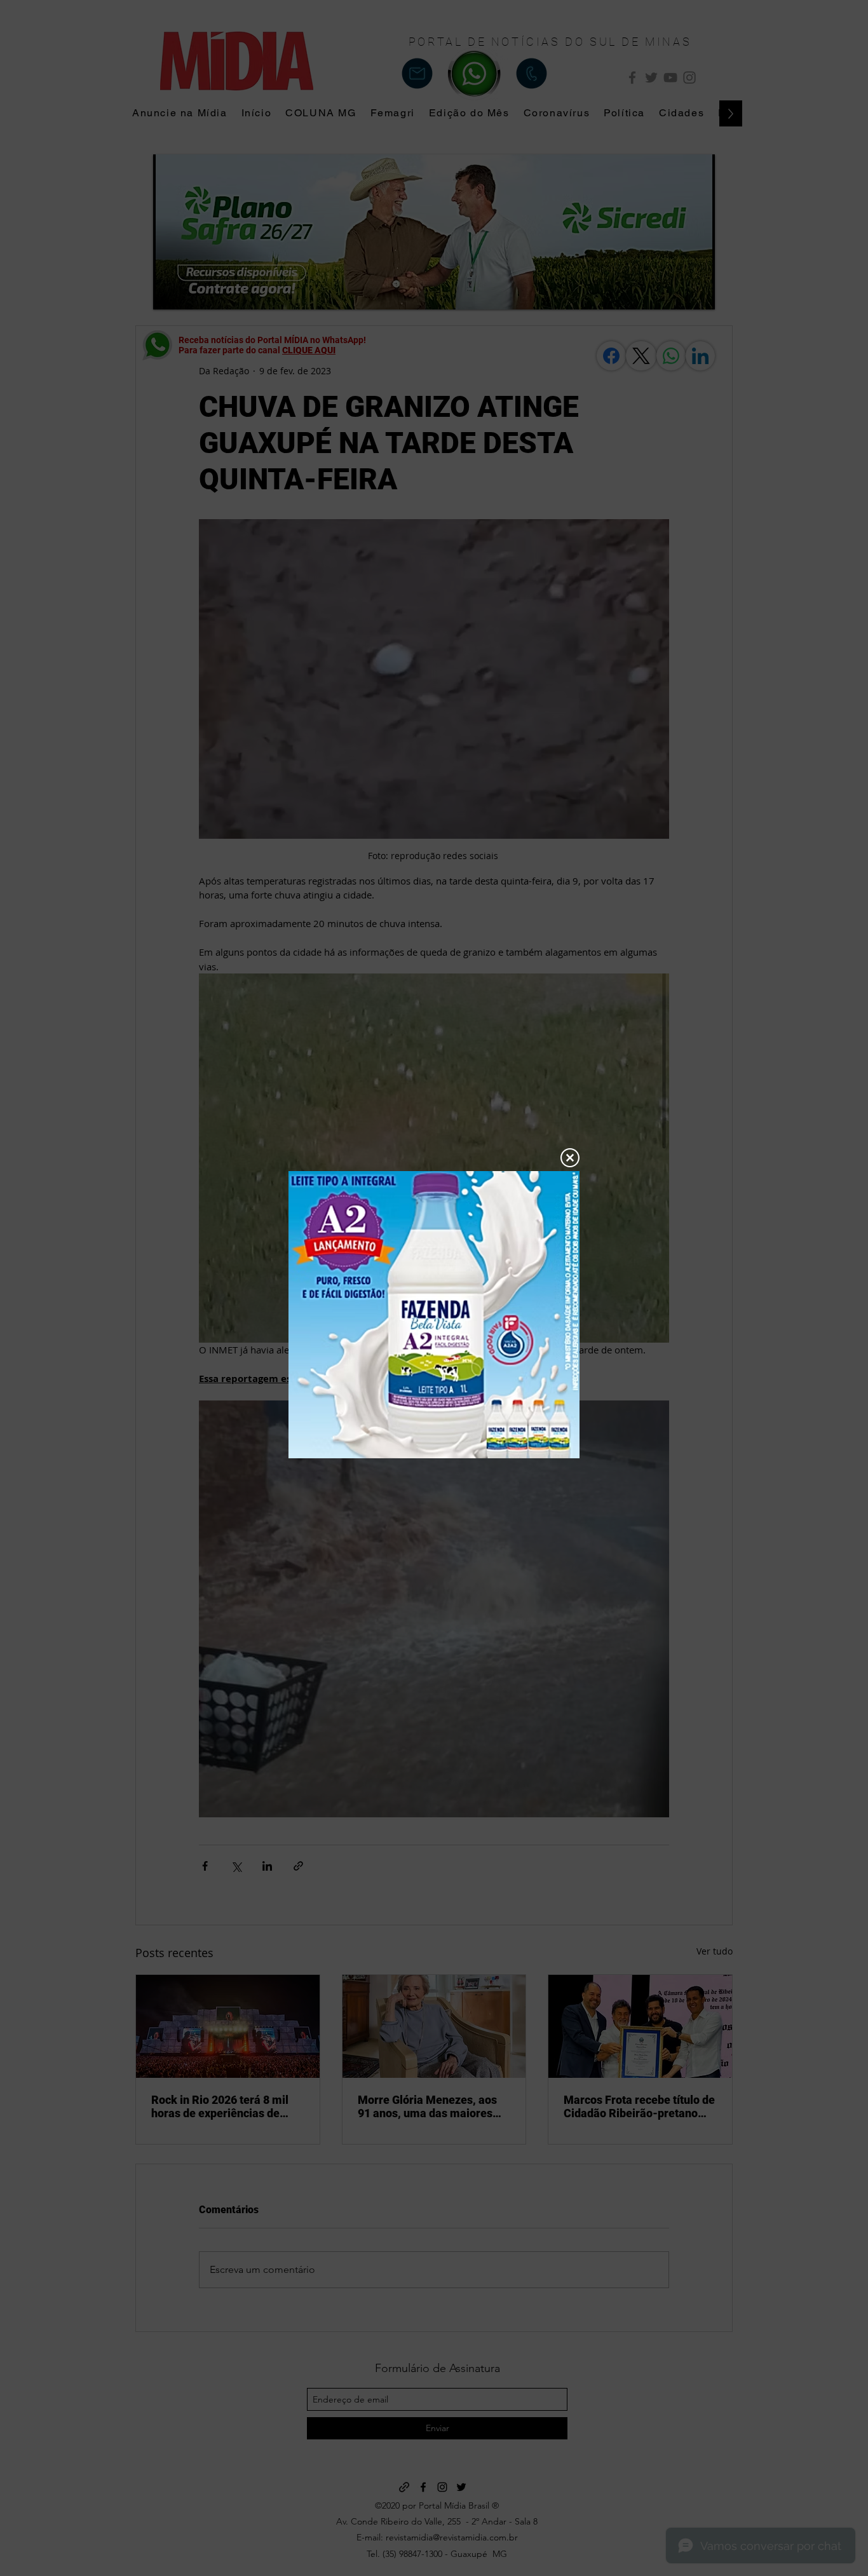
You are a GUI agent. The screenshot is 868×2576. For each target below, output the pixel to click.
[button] (570, 1158)
